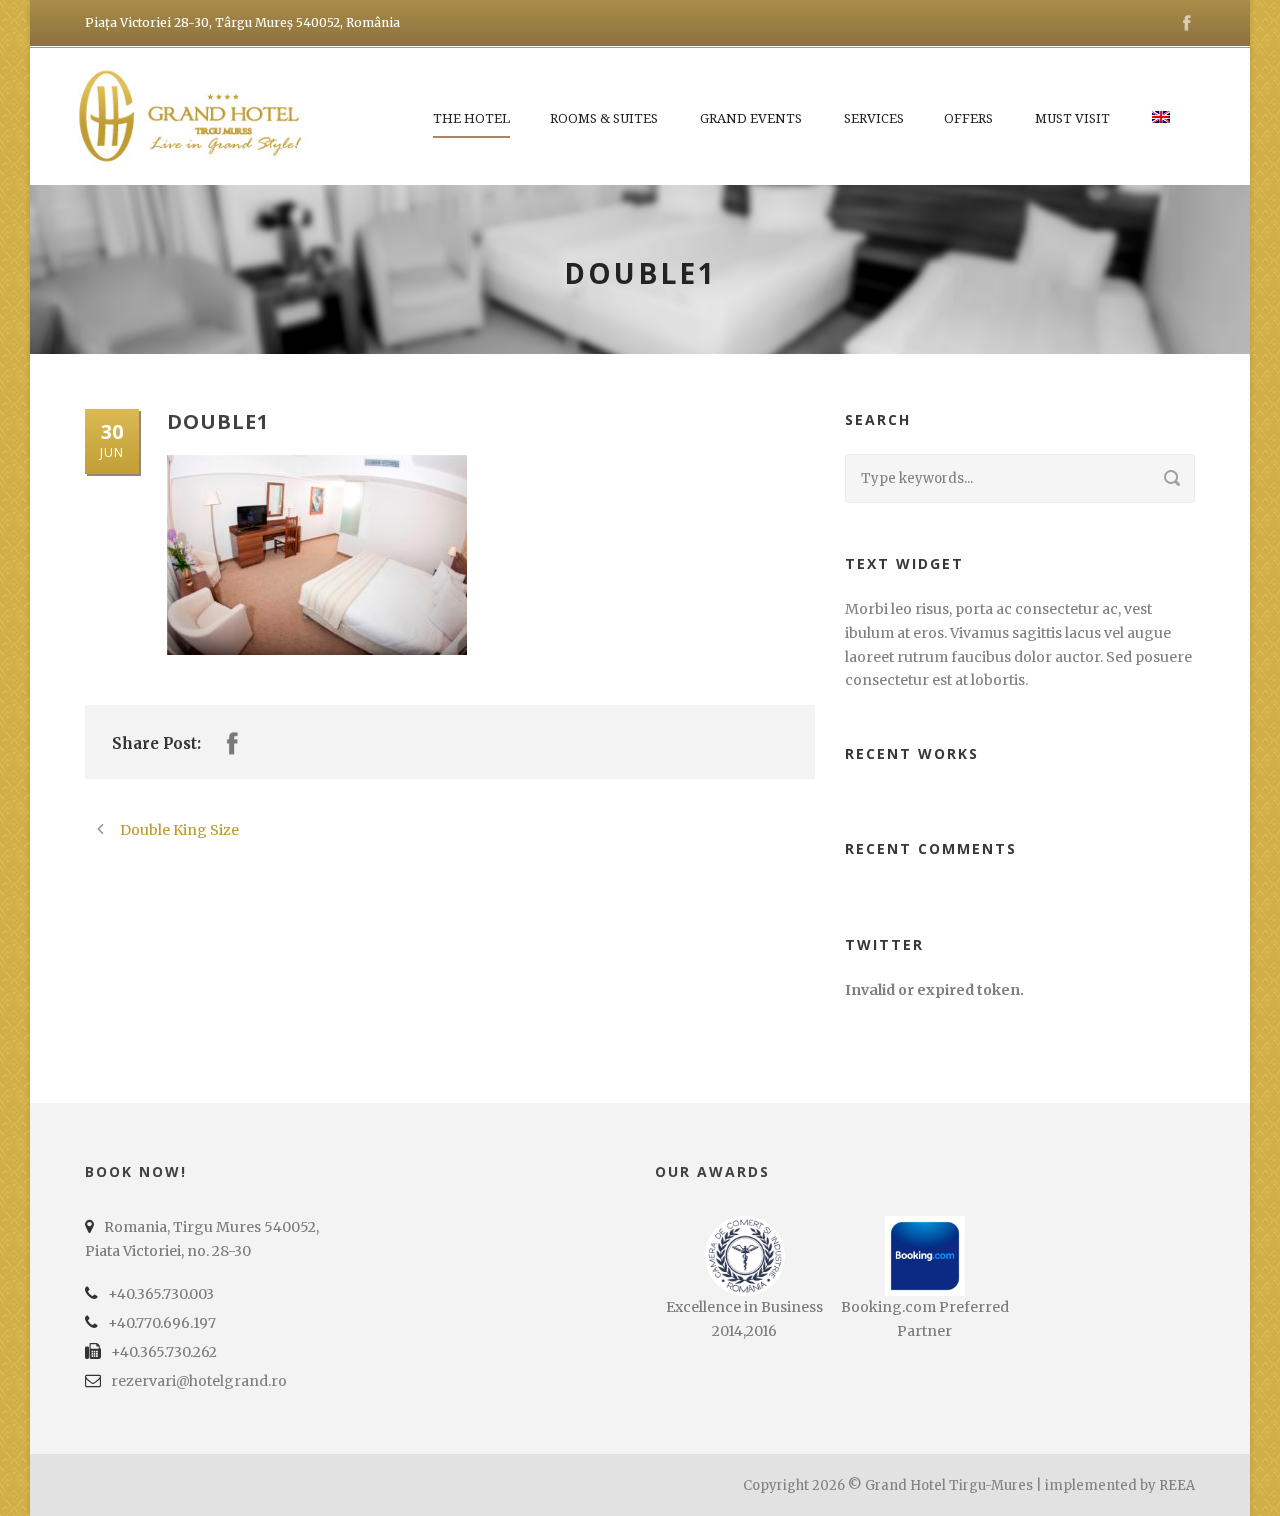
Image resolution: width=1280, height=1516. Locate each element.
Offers (968, 118)
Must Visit (1072, 118)
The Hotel (471, 118)
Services (874, 118)
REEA (1177, 1485)
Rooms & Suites (604, 118)
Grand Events (751, 118)
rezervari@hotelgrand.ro (199, 1381)
